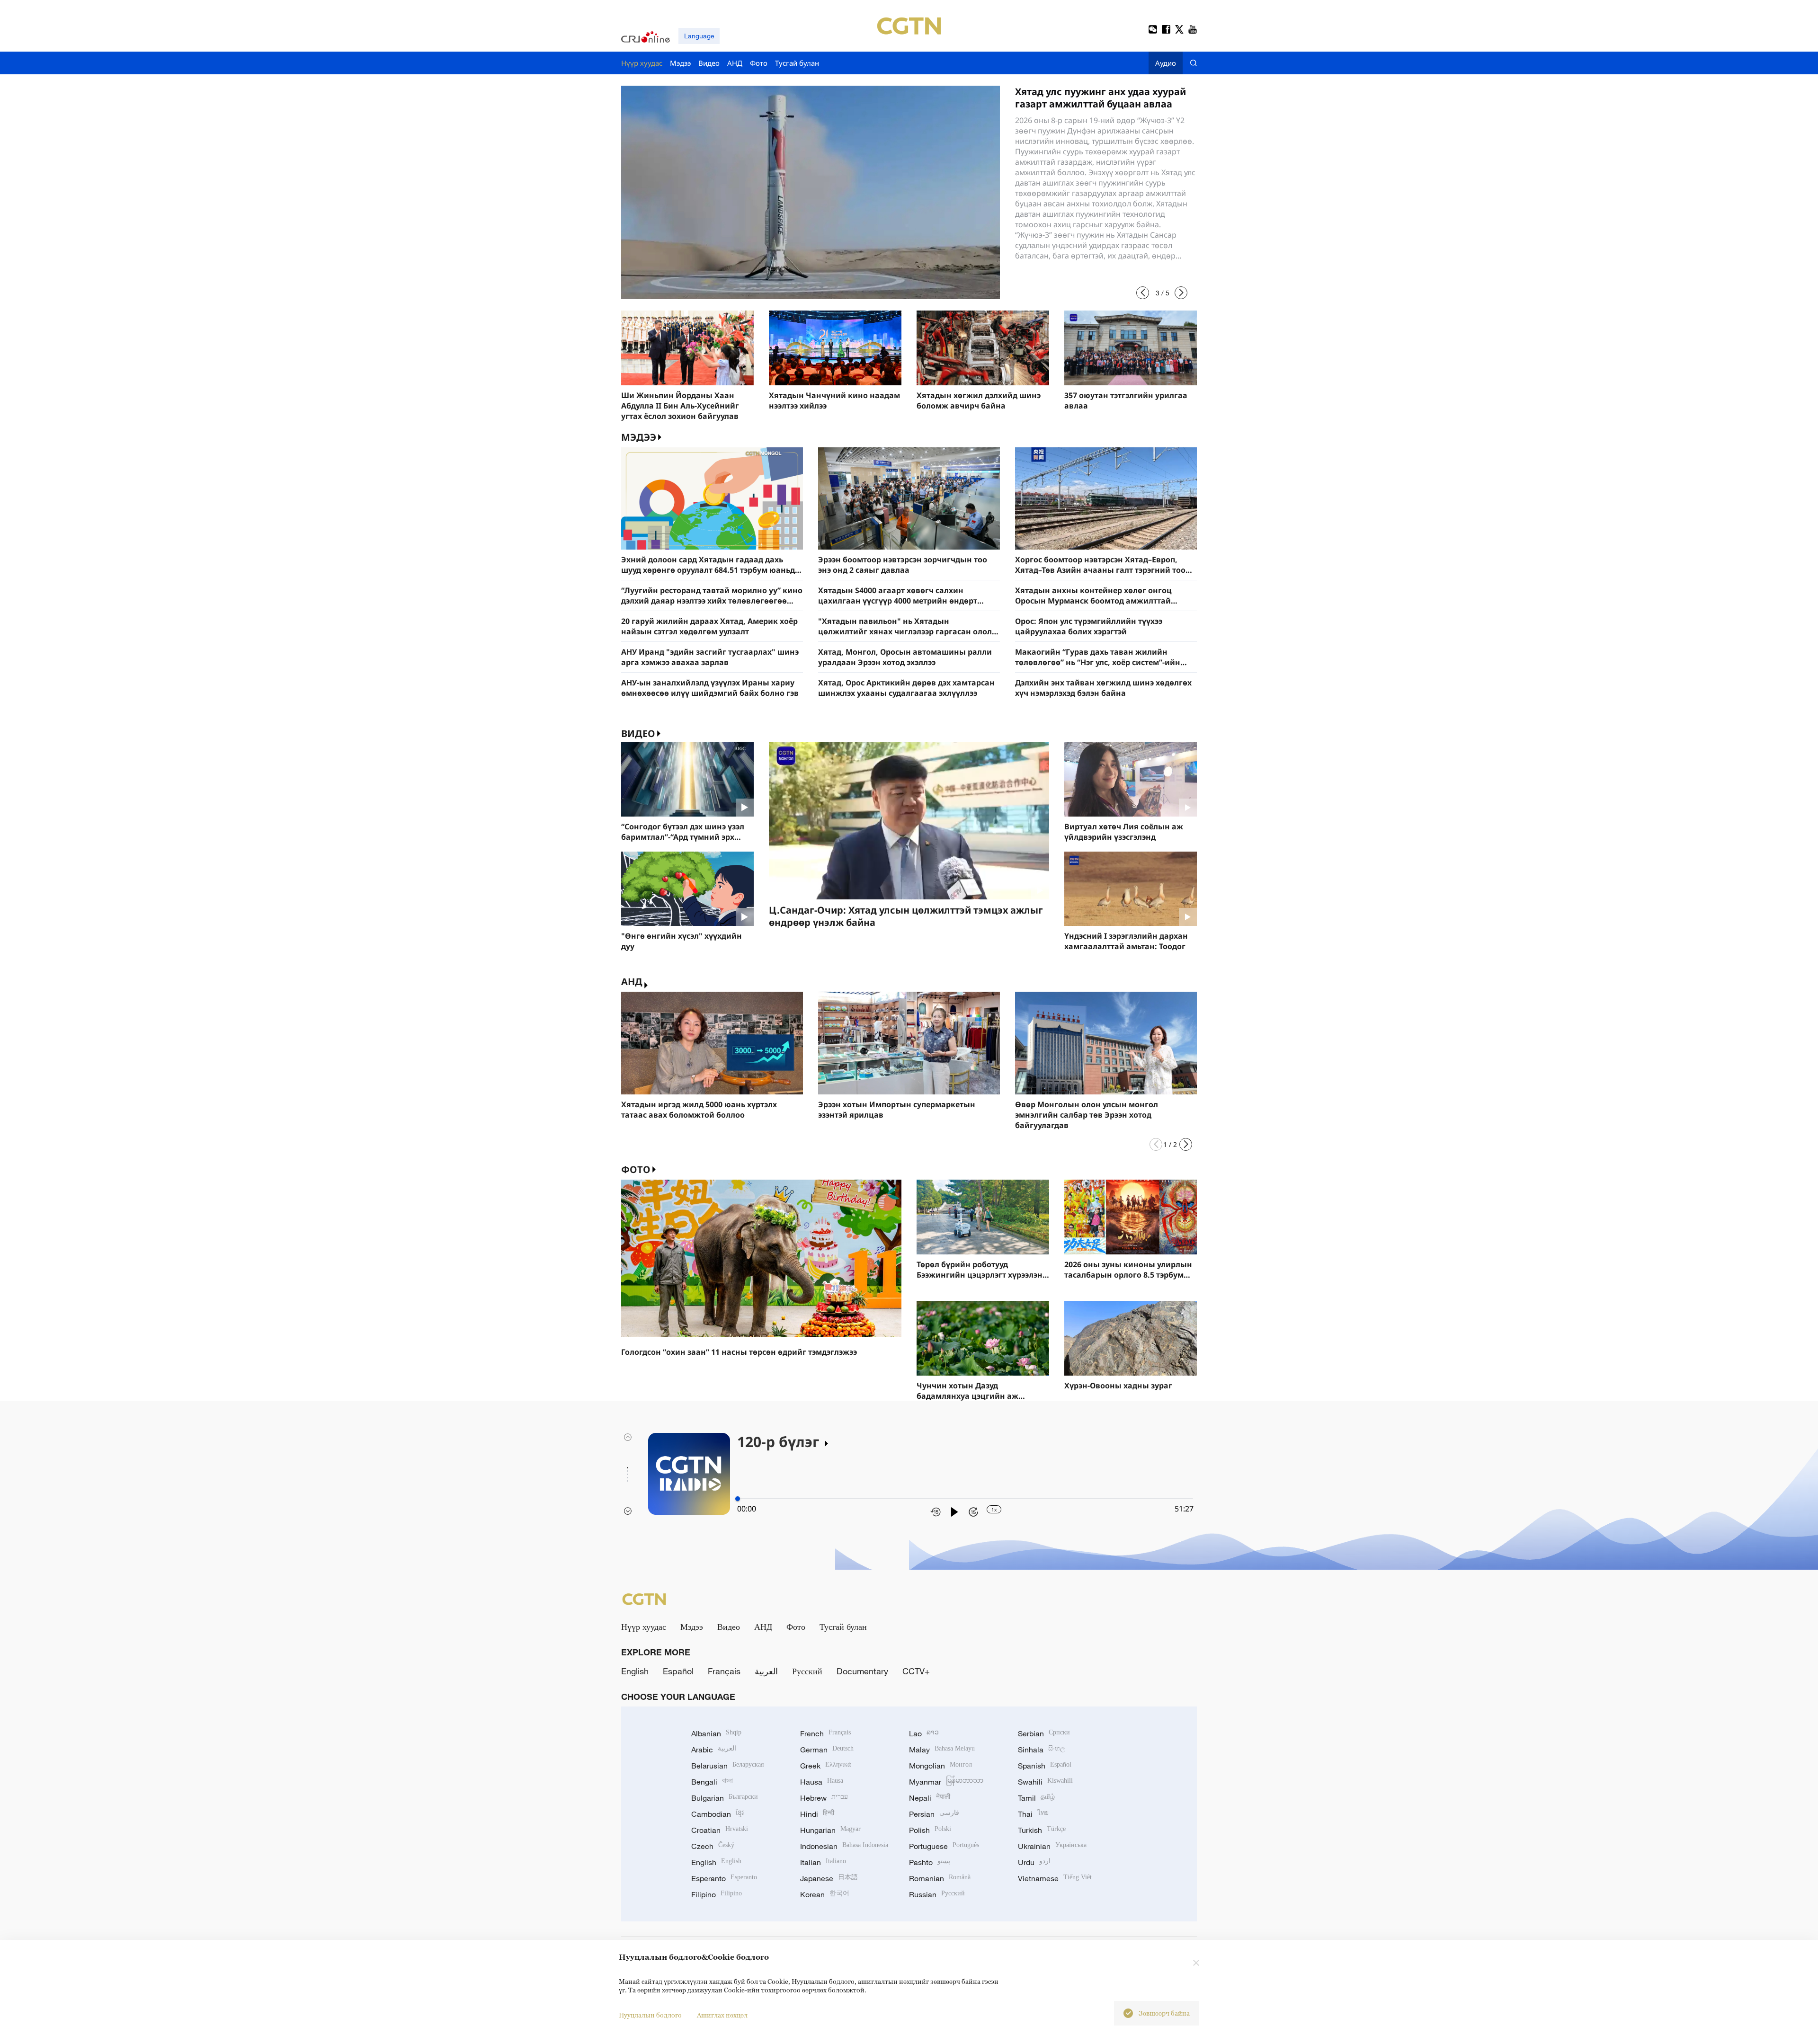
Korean (825, 1894)
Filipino (717, 1894)
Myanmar (946, 1782)
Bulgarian (725, 1798)
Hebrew (824, 1798)
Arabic (714, 1750)
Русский (807, 1671)
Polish (930, 1830)
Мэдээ (692, 1626)
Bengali (712, 1782)
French (825, 1733)
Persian (934, 1814)
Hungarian (830, 1830)
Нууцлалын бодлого (650, 2015)
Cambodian (717, 1814)
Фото (636, 1169)
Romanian (940, 1878)
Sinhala (1042, 1750)
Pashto (930, 1862)
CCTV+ (916, 1671)
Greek (825, 1766)
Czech (713, 1846)
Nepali (930, 1798)
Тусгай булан (843, 1626)
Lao (924, 1733)
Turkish (1042, 1830)
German (827, 1750)
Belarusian (727, 1766)
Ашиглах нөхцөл (722, 2015)
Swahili (1045, 1782)
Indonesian (844, 1846)
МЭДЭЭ (639, 437)
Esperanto (724, 1878)
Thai (1033, 1814)
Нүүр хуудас (644, 1626)
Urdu (1034, 1862)
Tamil (1036, 1798)
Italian (823, 1862)
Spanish (1045, 1766)
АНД (632, 982)
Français (724, 1671)
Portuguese (944, 1846)
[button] (1143, 293)
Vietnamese (1055, 1878)
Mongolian (940, 1766)
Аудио (1166, 63)
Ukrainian (1052, 1846)
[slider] (738, 1499)
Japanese (829, 1878)
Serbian (1044, 1733)
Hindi (817, 1814)
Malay (942, 1750)
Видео (638, 733)
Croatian (720, 1830)
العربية (766, 1671)
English (635, 1671)
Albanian (716, 1733)
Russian (937, 1894)
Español (678, 1671)
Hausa (822, 1782)
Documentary (862, 1671)
